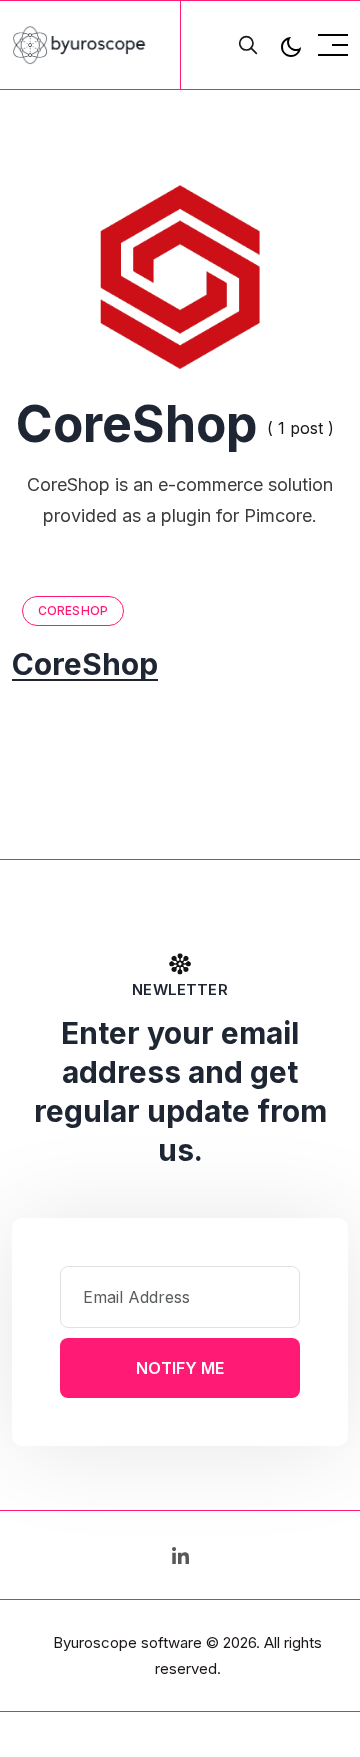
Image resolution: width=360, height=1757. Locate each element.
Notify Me (180, 1368)
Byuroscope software (127, 1642)
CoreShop (73, 610)
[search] (248, 45)
